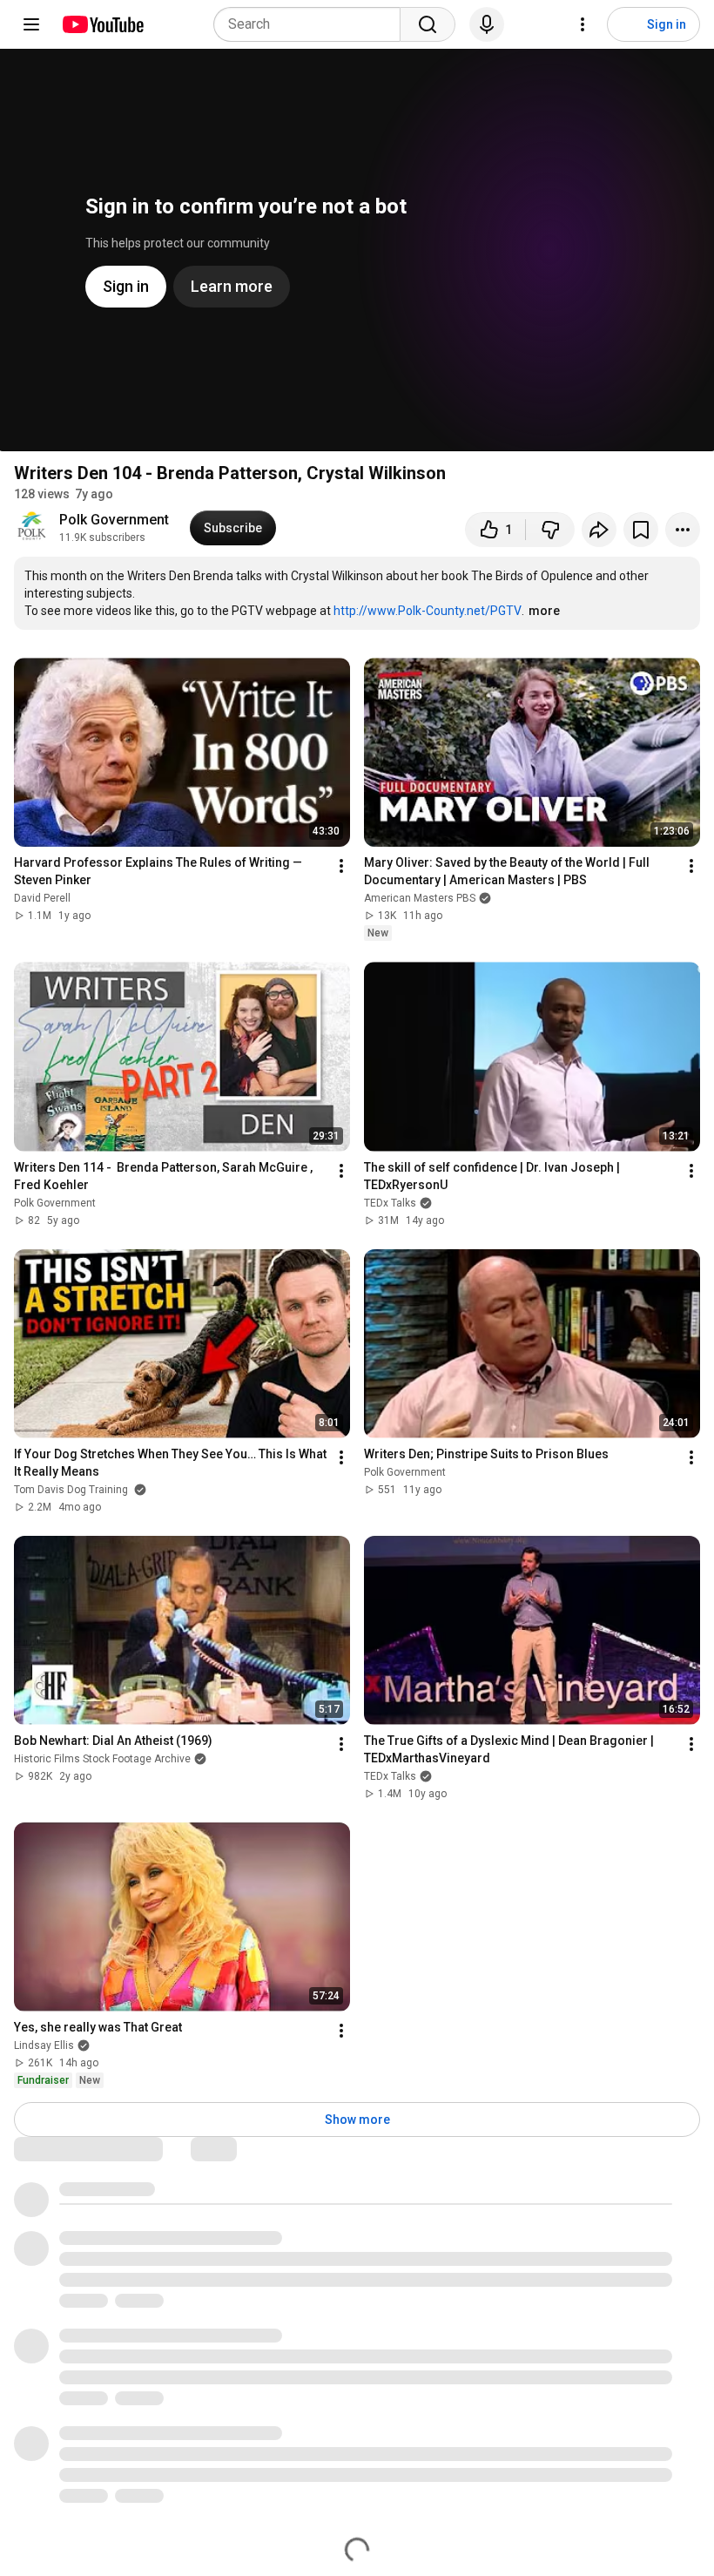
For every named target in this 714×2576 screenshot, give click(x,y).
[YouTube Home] (102, 24)
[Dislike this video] (550, 530)
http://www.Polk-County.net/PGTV (428, 611)
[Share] (599, 530)
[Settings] (583, 24)
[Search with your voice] (487, 24)
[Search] (428, 24)
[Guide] (31, 24)
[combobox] (312, 24)
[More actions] (683, 530)
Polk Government (114, 520)
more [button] (544, 611)
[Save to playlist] (641, 530)
